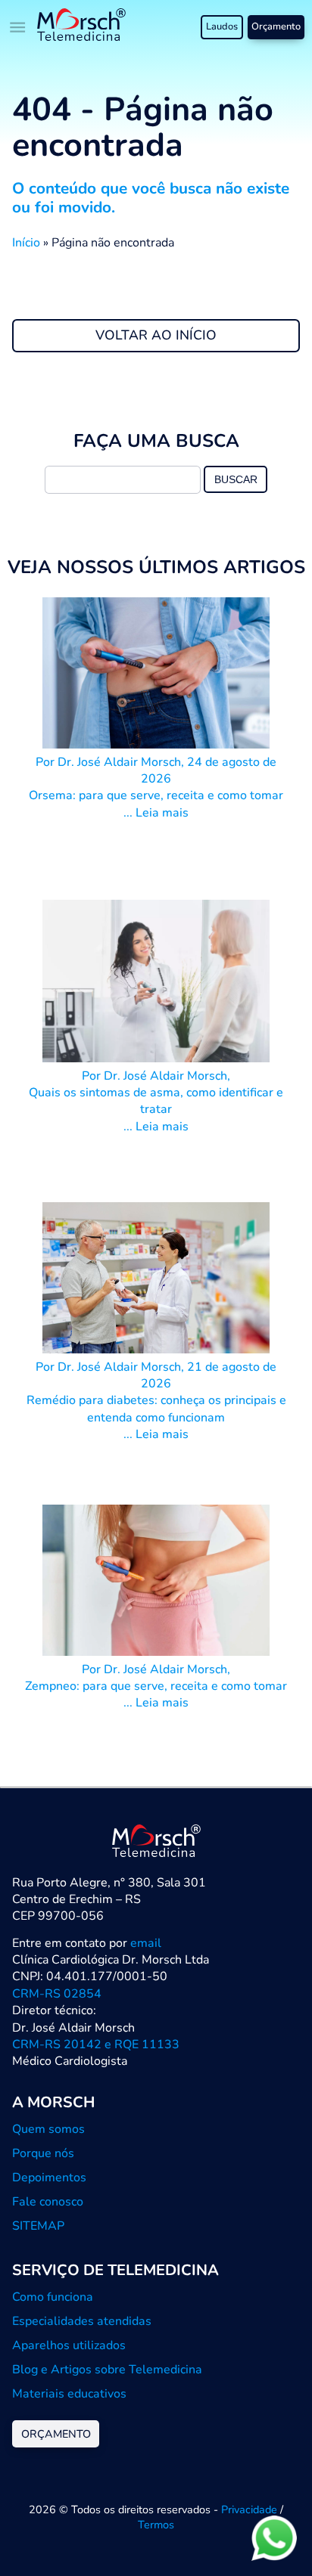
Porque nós (43, 2153)
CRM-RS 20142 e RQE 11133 (96, 2044)
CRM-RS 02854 (57, 1994)
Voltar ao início (156, 335)
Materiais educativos (69, 2394)
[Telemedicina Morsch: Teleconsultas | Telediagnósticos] (81, 27)
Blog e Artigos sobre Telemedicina (107, 2370)
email (146, 1943)
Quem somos (48, 2129)
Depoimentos (49, 2178)
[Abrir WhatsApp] (274, 2538)
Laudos (222, 26)
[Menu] (18, 27)
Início (26, 243)
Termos (156, 2525)
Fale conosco (48, 2202)
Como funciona (53, 2297)
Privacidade (249, 2509)
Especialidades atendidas (82, 2321)
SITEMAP (38, 2226)
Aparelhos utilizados (69, 2345)
